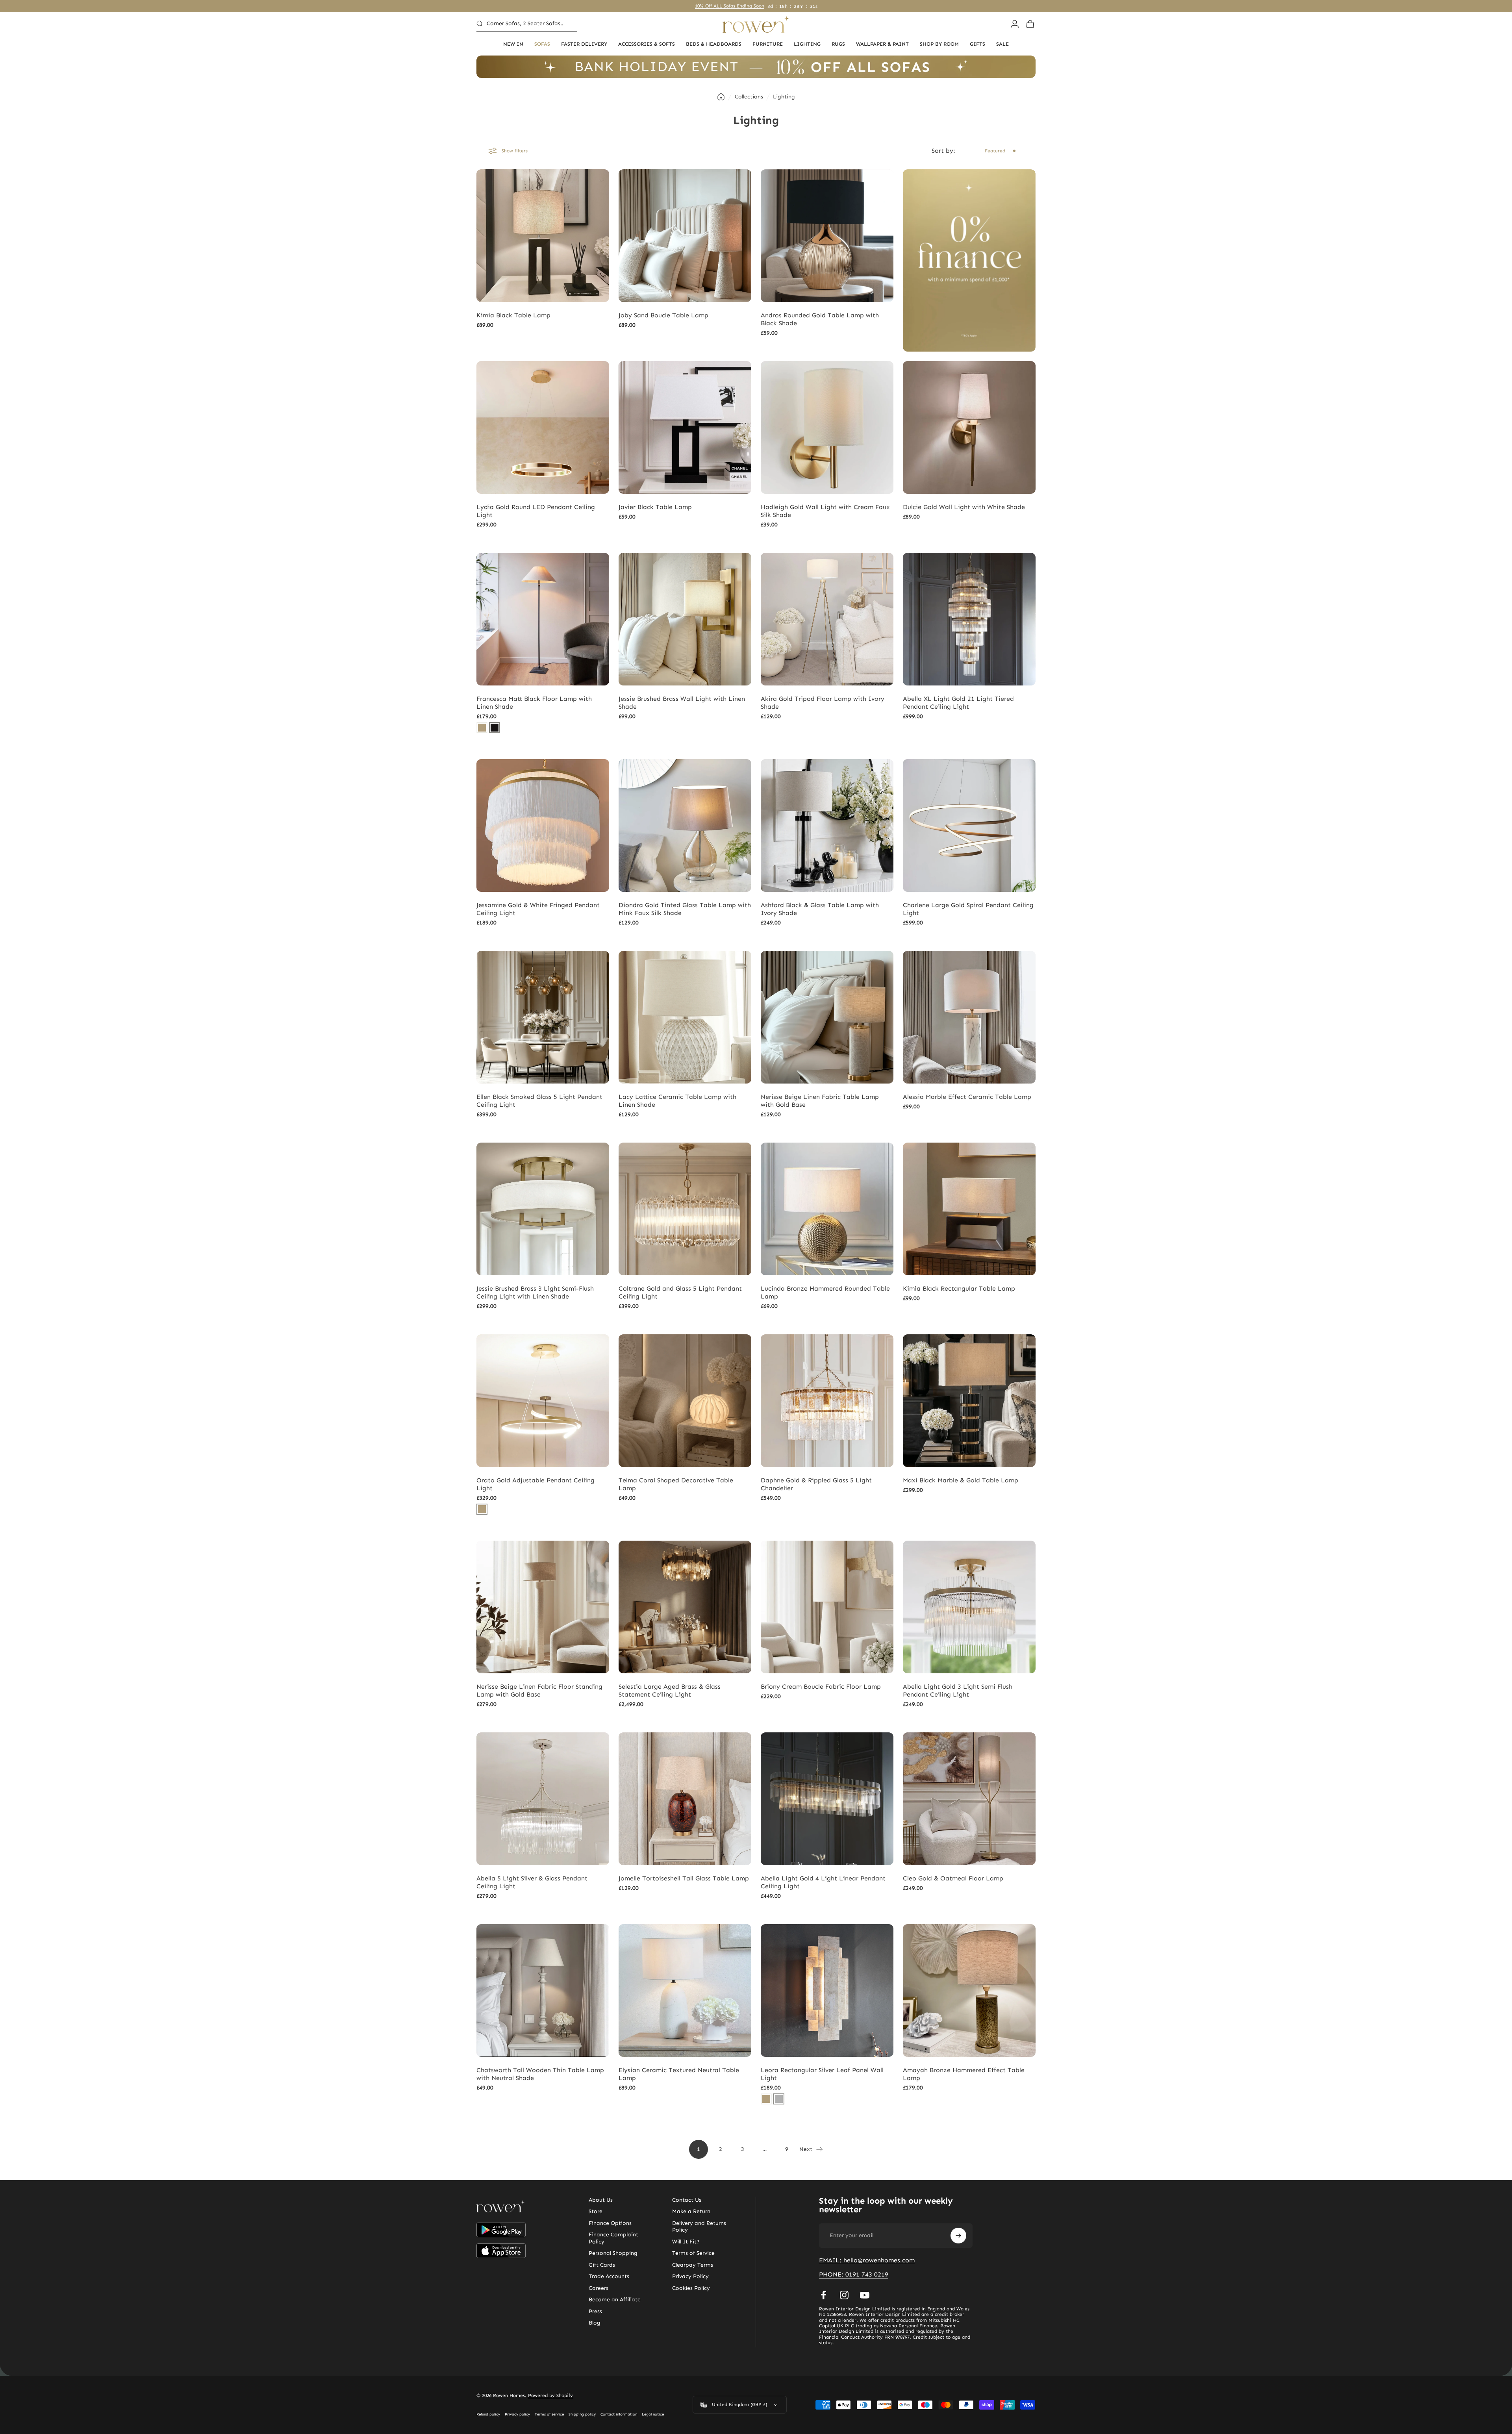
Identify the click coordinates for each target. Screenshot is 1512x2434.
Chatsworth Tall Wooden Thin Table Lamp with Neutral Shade (540, 2074)
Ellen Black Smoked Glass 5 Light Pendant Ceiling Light (539, 1101)
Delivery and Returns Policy (699, 2227)
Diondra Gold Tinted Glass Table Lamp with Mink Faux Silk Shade (685, 909)
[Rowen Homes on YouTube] (865, 2295)
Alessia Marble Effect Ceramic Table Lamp (967, 1097)
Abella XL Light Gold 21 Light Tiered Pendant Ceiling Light (958, 703)
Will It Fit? (686, 2242)
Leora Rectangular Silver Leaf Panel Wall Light (822, 2074)
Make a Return (691, 2211)
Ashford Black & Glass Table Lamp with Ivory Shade (820, 909)
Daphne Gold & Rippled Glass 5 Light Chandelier (816, 1484)
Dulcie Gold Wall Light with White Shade (964, 507)
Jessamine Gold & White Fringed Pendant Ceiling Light (538, 909)
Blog (595, 2323)
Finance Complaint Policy (613, 2238)
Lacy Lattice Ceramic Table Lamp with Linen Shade (677, 1101)
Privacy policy (517, 2414)
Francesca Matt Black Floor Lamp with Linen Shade (534, 703)
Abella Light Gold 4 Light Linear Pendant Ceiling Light (823, 1882)
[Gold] (482, 728)
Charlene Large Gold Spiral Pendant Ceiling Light (968, 909)
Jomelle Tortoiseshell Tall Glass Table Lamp (684, 1878)
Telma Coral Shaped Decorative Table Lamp (676, 1484)
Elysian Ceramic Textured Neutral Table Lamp (679, 2074)
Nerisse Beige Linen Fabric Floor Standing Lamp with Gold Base (539, 1690)
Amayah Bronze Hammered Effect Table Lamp (964, 2074)
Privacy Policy (690, 2276)
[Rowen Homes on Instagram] (844, 2295)
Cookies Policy (691, 2288)
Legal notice (653, 2414)
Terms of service (549, 2414)
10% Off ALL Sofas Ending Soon (730, 6)
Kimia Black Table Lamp (513, 315)
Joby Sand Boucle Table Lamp (663, 315)
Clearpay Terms (693, 2265)
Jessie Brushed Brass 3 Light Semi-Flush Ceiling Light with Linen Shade (535, 1292)
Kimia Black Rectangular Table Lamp (959, 1288)
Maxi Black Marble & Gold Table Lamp (961, 1480)
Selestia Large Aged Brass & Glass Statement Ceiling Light (670, 1690)
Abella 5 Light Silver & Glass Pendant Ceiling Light (532, 1882)
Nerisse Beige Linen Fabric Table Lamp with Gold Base (820, 1101)
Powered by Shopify (550, 2395)
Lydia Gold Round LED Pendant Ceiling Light (536, 511)
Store (596, 2211)
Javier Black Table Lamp (655, 507)
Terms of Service (693, 2253)
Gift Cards (602, 2265)
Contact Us (687, 2200)
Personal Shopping (613, 2253)
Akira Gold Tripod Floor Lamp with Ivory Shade (823, 703)
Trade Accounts (609, 2276)
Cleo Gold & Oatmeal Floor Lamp (953, 1878)
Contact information (619, 2414)
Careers (598, 2288)
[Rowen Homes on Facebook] (824, 2295)
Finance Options (610, 2223)
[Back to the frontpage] (721, 97)
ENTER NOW (847, 1260)
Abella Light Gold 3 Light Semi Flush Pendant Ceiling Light (958, 1690)
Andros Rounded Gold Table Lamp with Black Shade (820, 319)
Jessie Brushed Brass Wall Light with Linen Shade (682, 703)
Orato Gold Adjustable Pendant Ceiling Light (535, 1484)
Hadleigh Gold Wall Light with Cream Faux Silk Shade (825, 511)
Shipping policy (582, 2414)
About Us (601, 2200)
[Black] (495, 728)
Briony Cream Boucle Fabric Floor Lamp (821, 1687)
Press (595, 2311)
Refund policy (488, 2414)
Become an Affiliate (615, 2300)
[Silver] (779, 2099)
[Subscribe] (958, 2236)
